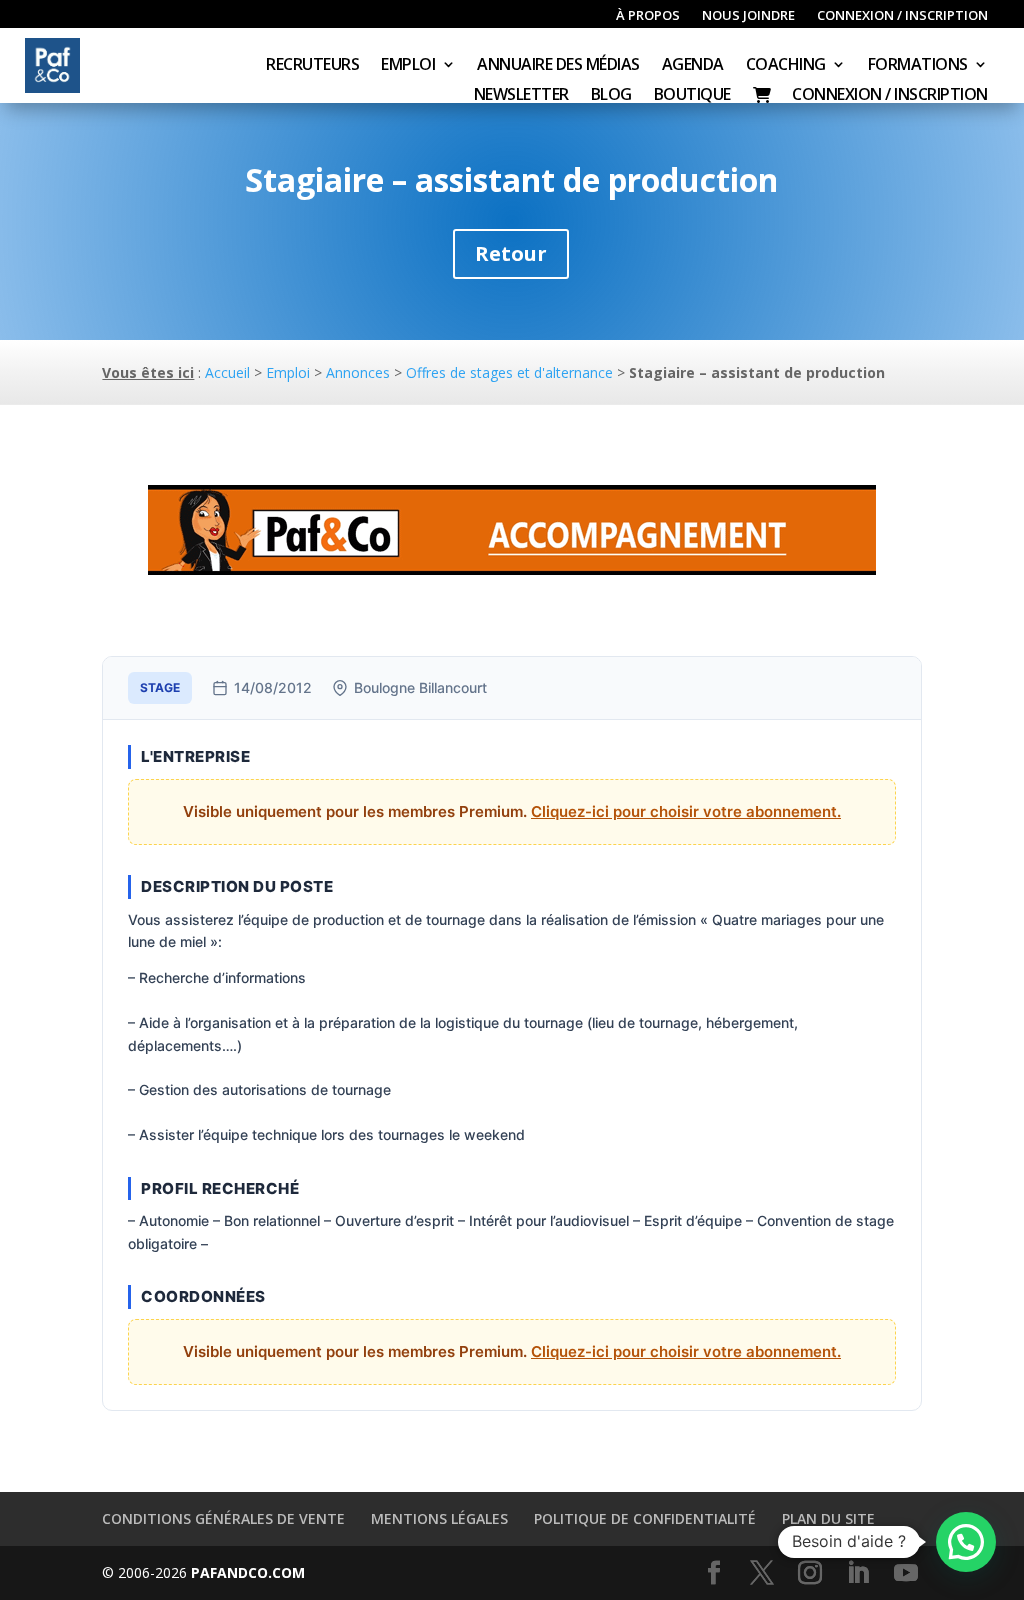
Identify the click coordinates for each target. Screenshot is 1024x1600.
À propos (648, 16)
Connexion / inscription (902, 16)
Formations (918, 66)
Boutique (692, 96)
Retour (511, 253)
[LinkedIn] (858, 1573)
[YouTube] (906, 1573)
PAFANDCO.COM (248, 1572)
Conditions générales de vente (223, 1518)
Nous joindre (748, 16)
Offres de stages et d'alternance (509, 372)
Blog (611, 96)
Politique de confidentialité (645, 1518)
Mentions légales (439, 1518)
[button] (966, 1542)
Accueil (227, 372)
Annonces (358, 372)
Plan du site (828, 1518)
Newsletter (521, 96)
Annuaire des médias (558, 66)
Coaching (786, 66)
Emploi (408, 66)
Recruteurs (312, 66)
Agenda (693, 66)
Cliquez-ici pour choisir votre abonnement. (686, 811)
